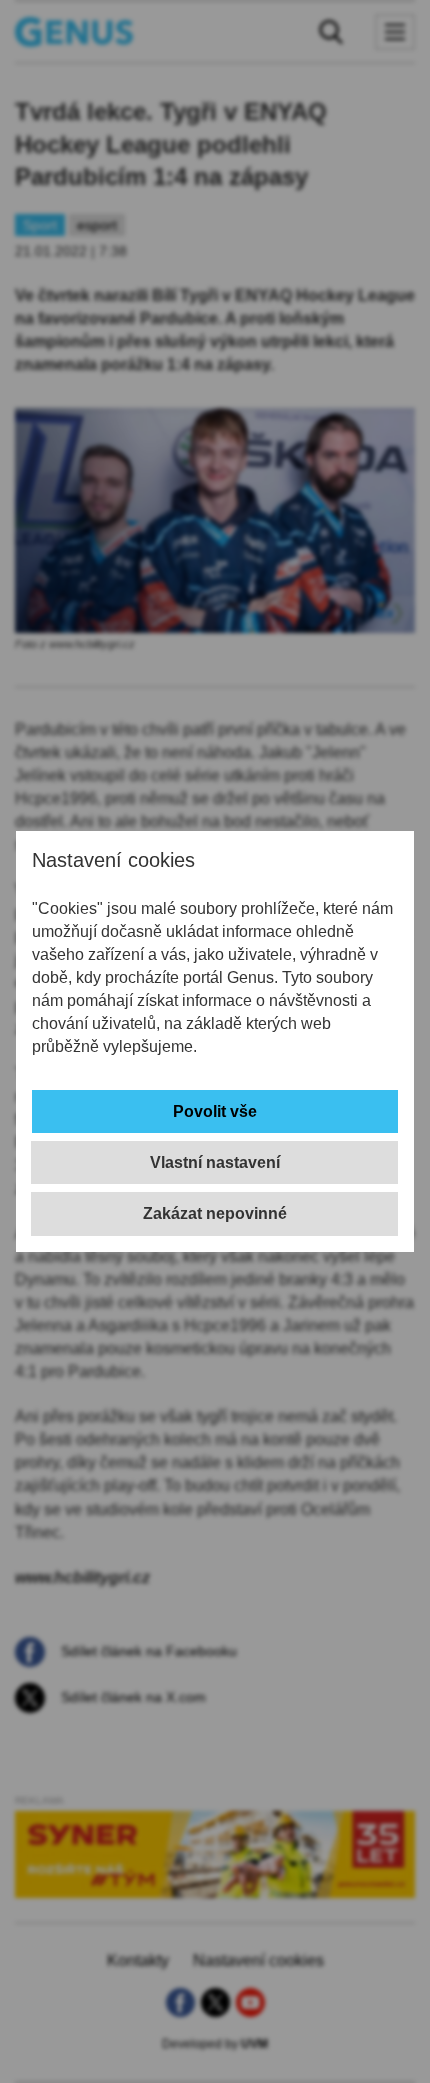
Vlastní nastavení (215, 1162)
